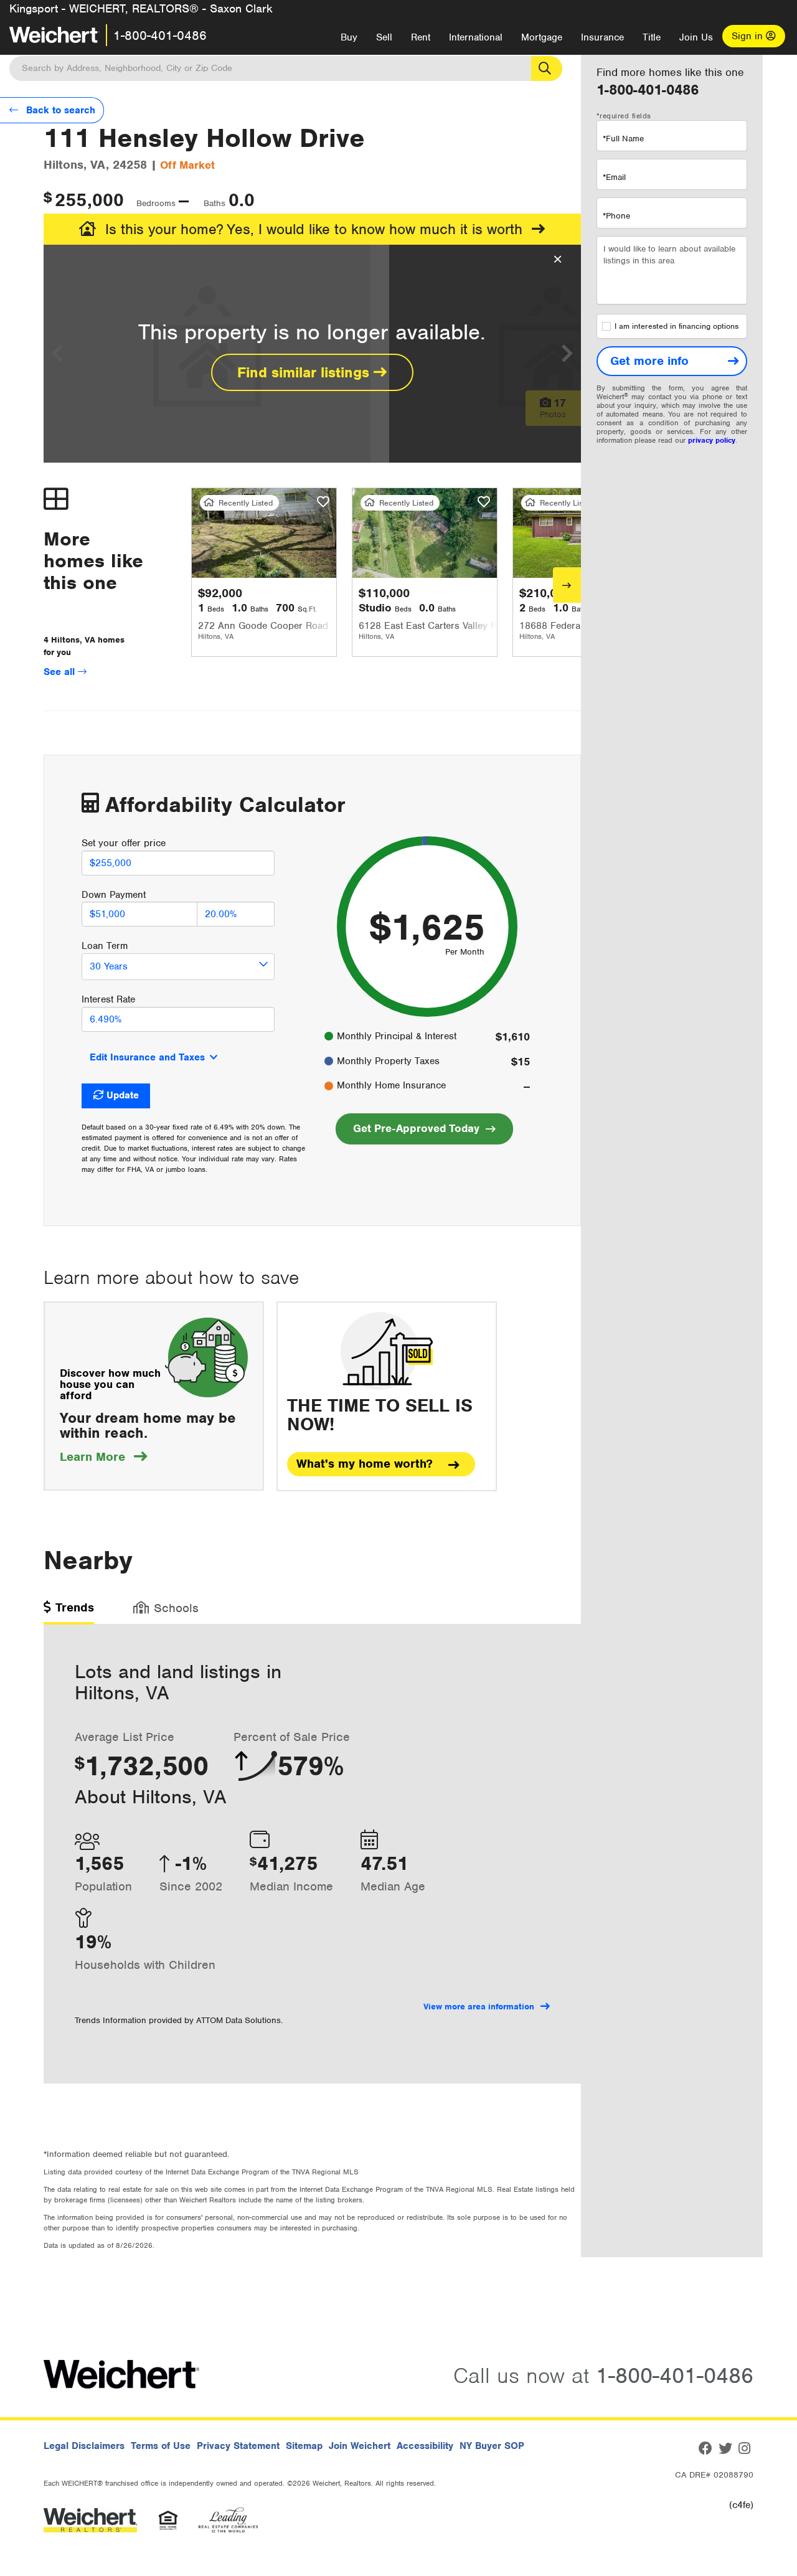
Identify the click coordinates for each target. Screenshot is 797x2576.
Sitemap (304, 2446)
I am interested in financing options (677, 326)
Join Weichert (360, 2446)
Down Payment (114, 895)
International (476, 37)
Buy (349, 37)
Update (123, 1095)
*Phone (616, 216)
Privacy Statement (238, 2446)
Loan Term (105, 946)
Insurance (602, 37)
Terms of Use (161, 2446)
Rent (421, 37)
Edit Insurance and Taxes (147, 1057)
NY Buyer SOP (492, 2446)
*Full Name (623, 139)
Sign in (749, 36)
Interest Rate (108, 999)
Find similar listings (305, 372)
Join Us (696, 37)
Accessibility (425, 2446)
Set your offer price (124, 843)
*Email (614, 177)
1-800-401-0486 (160, 35)
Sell (384, 37)
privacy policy (712, 440)
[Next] (567, 585)
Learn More (103, 1457)
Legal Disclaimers (84, 2446)
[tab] (69, 1612)
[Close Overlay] (558, 260)
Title (652, 37)
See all (61, 672)
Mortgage (542, 37)
